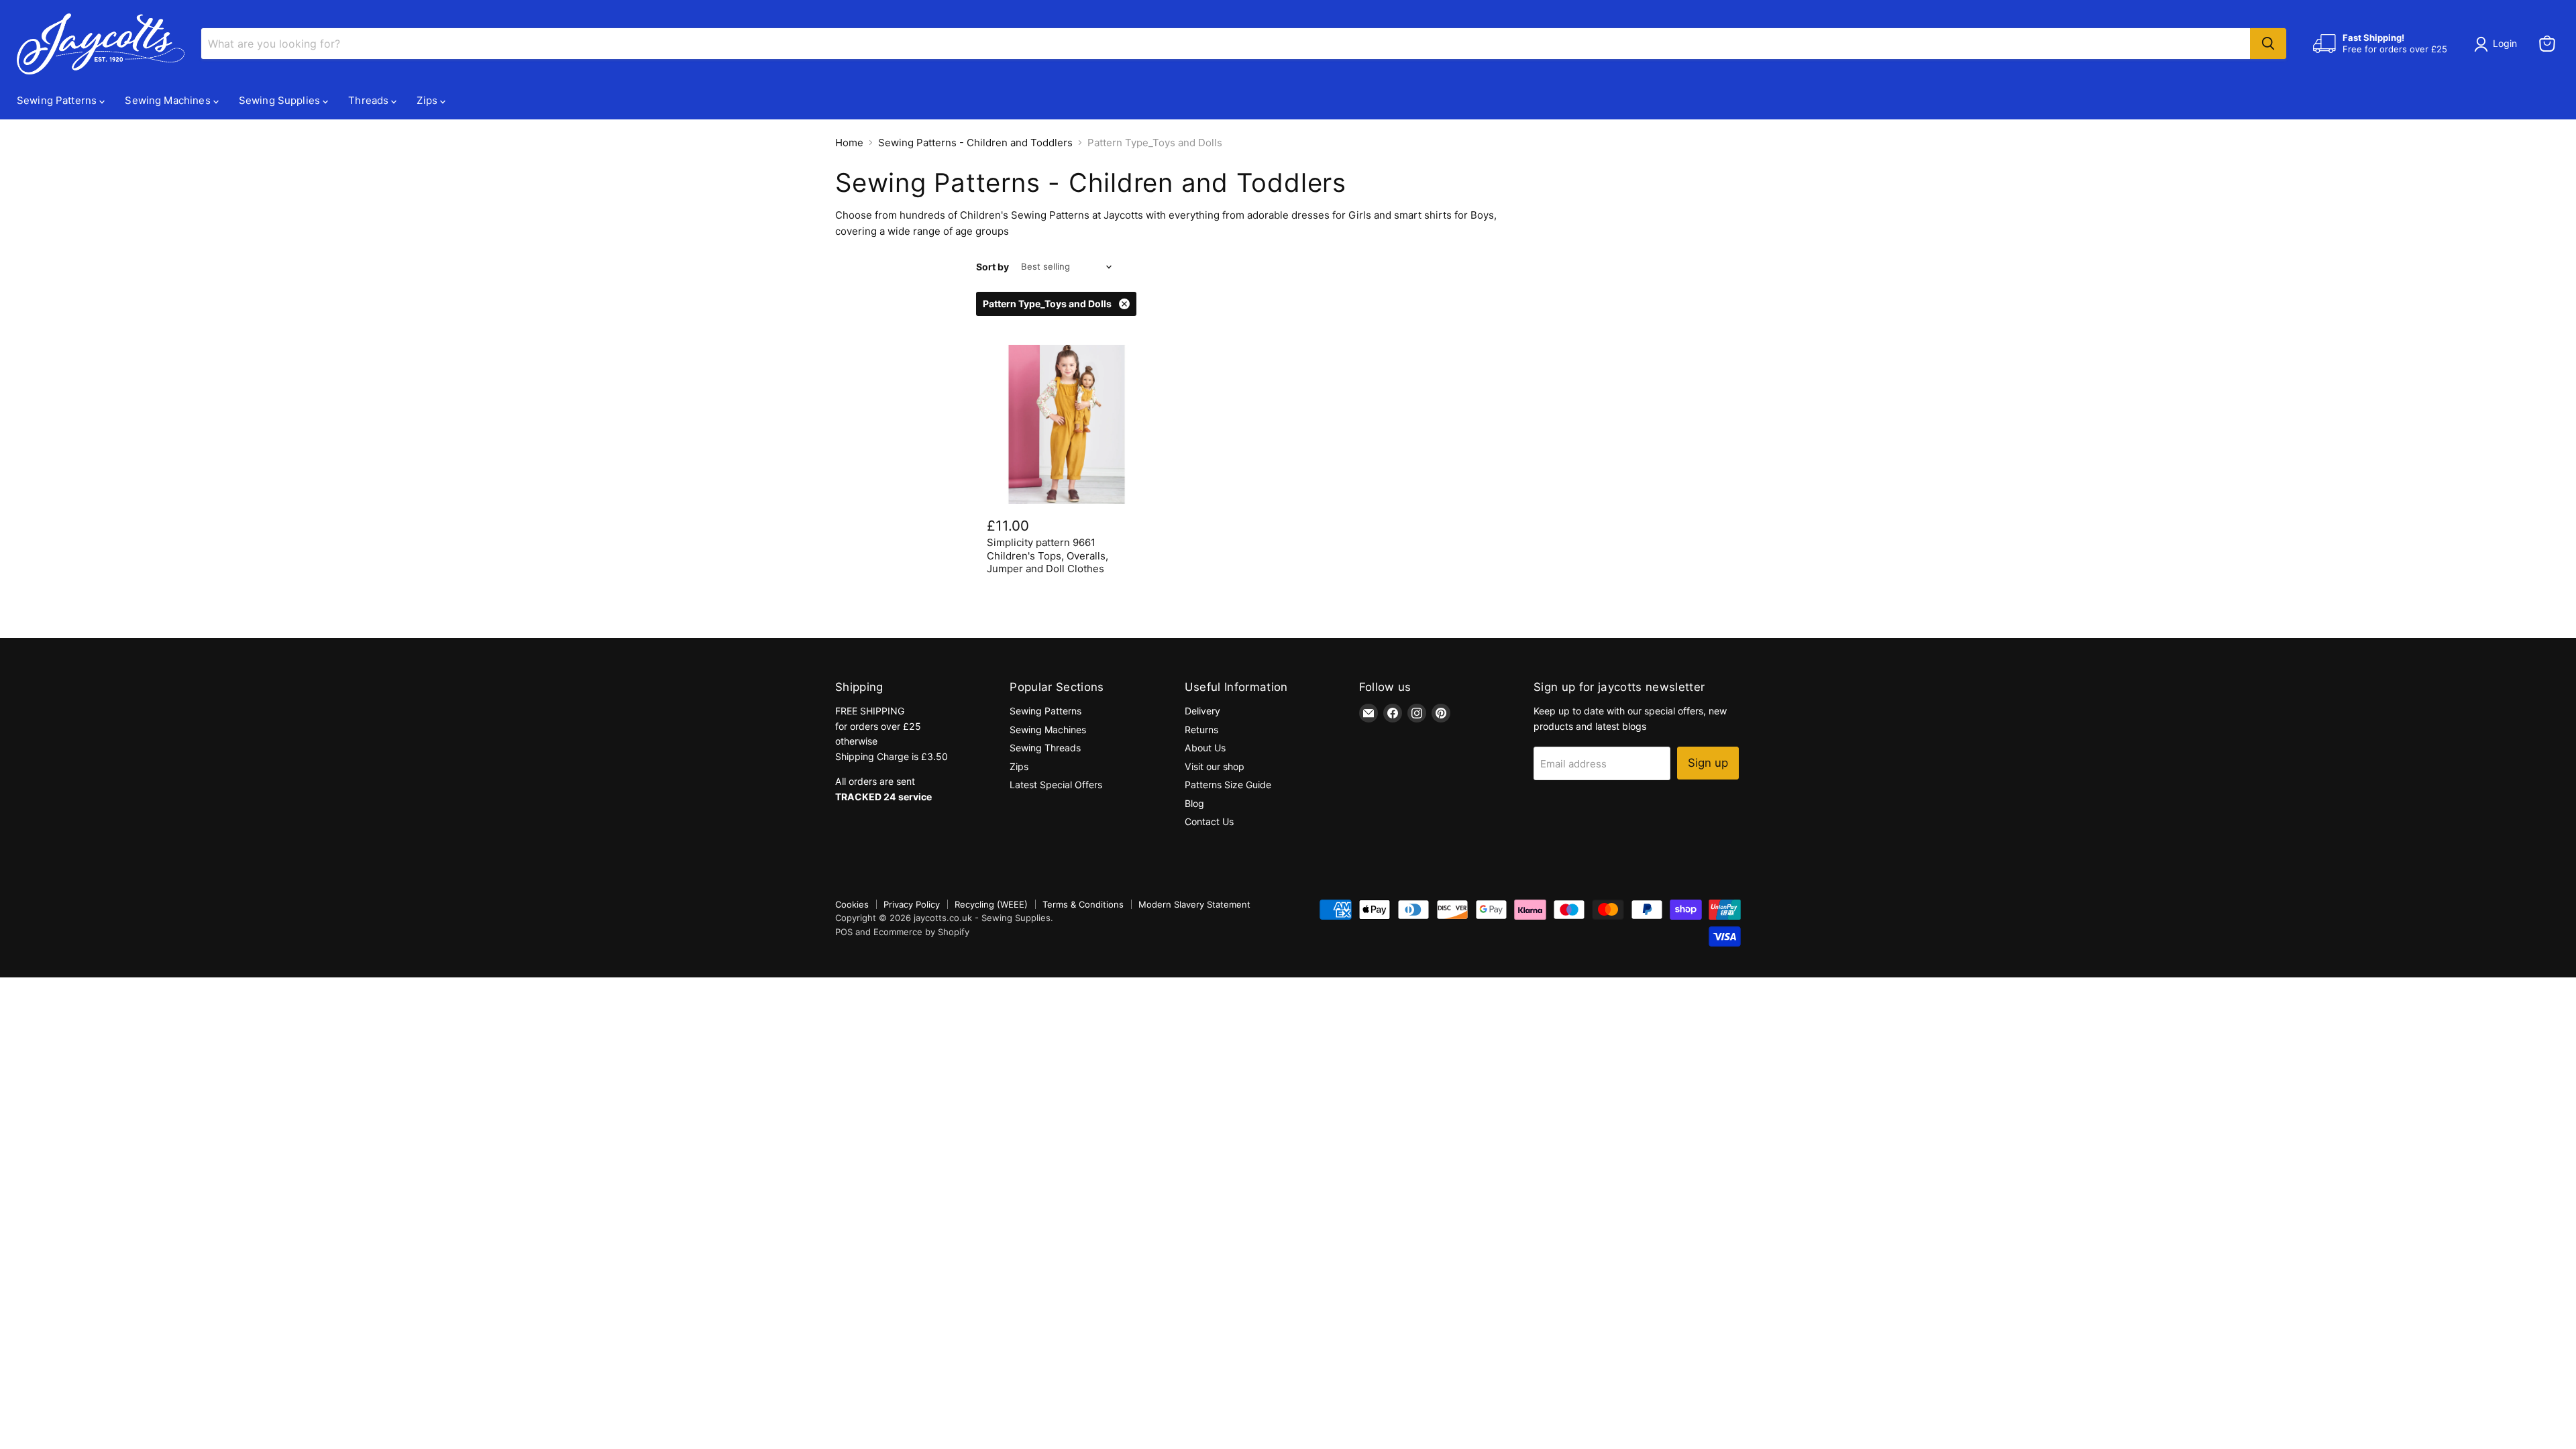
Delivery (1202, 711)
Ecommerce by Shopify (921, 932)
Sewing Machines (169, 100)
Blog (1194, 803)
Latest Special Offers (1056, 785)
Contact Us (1209, 821)
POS (844, 932)
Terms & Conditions (1083, 904)
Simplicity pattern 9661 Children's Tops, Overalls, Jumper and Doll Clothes (1048, 555)
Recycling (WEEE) (991, 904)
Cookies (852, 904)
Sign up (1708, 763)
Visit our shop (1215, 766)
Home (849, 143)
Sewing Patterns (58, 100)
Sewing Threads (1045, 748)
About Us (1205, 748)
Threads (370, 100)
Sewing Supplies (281, 100)
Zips (428, 100)
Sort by (992, 267)
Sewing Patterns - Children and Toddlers (975, 143)
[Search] (2268, 44)
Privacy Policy (912, 904)
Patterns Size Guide (1228, 785)
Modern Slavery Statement (1194, 904)
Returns (1201, 730)
